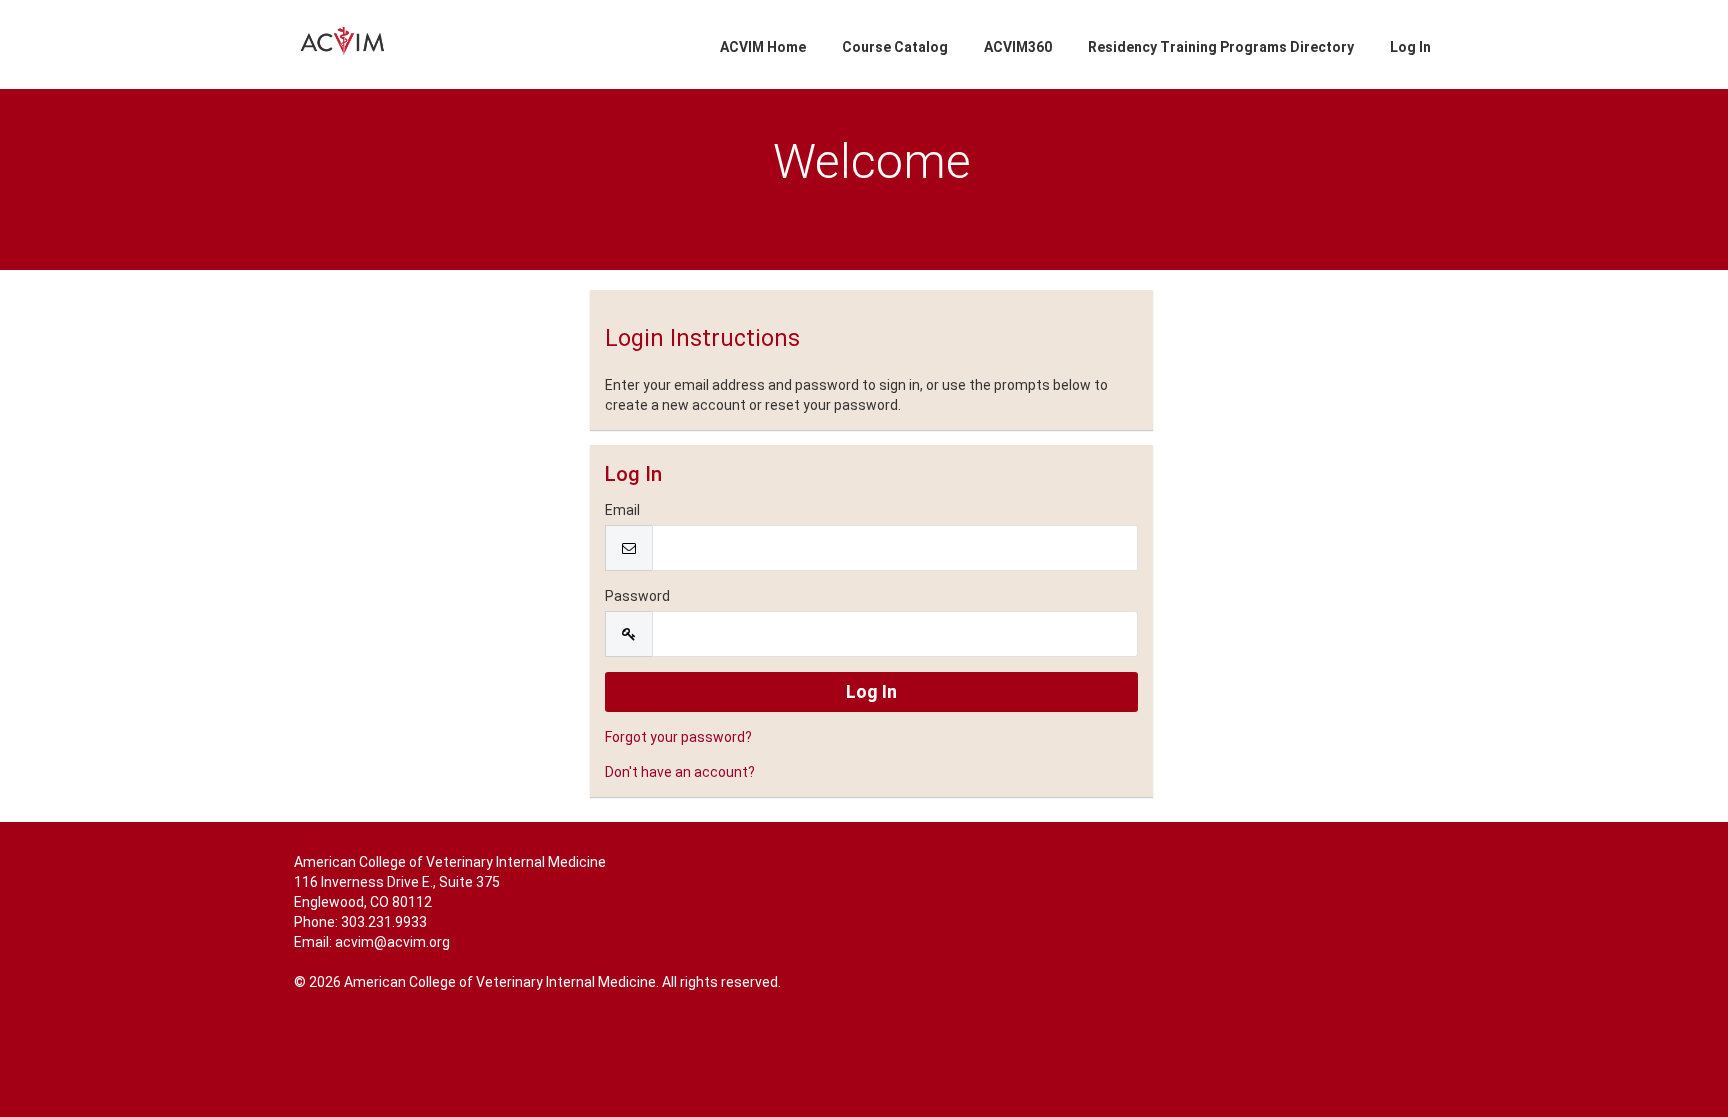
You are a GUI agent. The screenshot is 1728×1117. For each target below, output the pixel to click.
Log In (1410, 47)
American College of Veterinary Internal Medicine (450, 862)
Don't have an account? (680, 772)
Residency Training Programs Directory (1221, 47)
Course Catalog (895, 47)
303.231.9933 (384, 922)
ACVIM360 (1018, 47)
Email (622, 510)
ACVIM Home (763, 47)
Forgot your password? (678, 737)
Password (637, 596)
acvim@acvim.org (392, 942)
